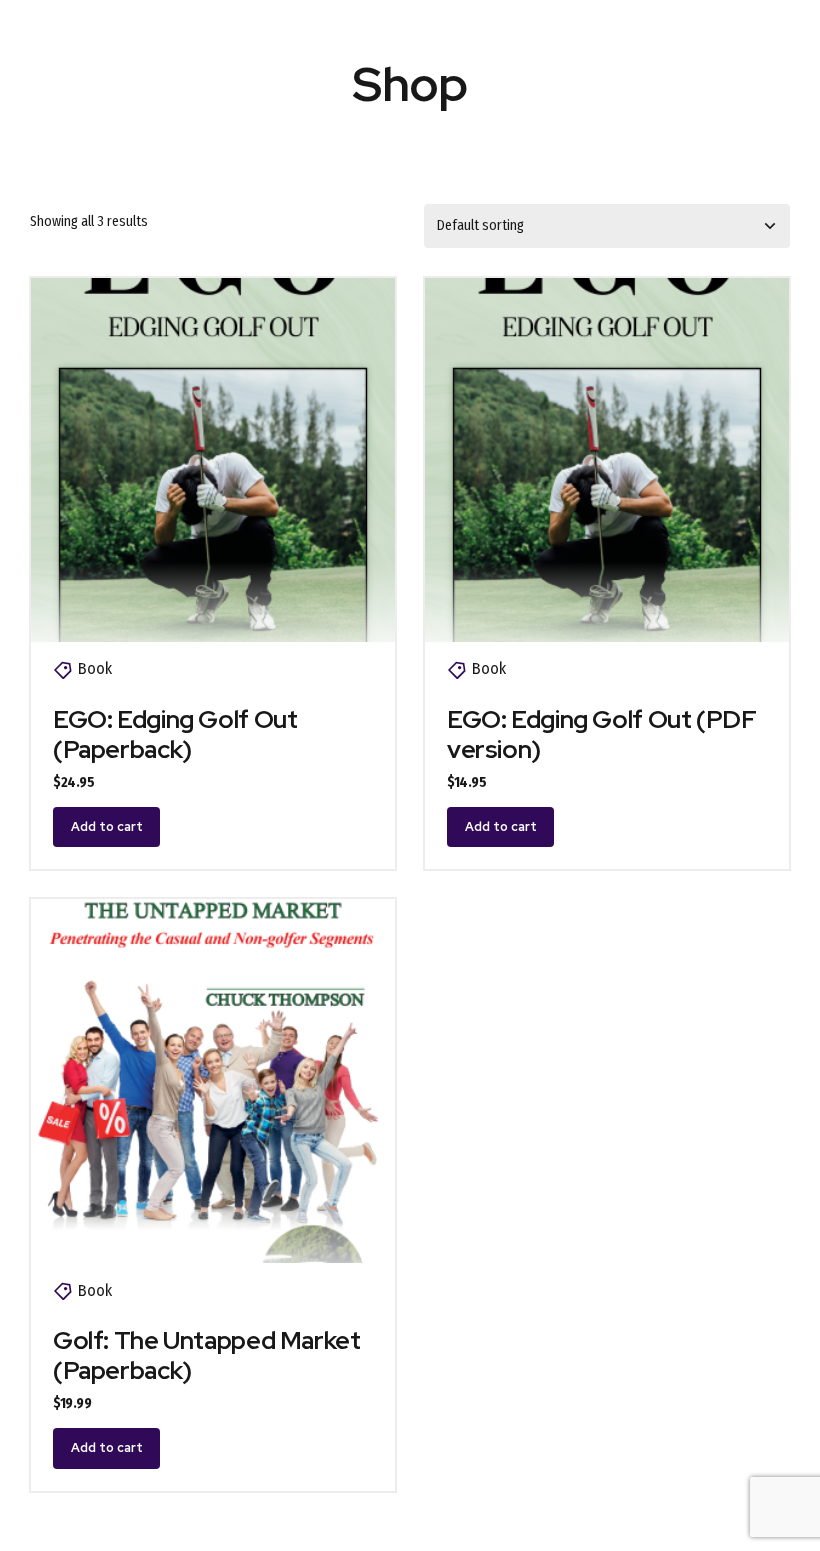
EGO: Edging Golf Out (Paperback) (175, 734)
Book (95, 668)
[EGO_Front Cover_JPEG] (213, 460)
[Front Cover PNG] (213, 1081)
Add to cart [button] (107, 827)
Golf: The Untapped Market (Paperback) (207, 1355)
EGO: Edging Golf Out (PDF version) (602, 734)
